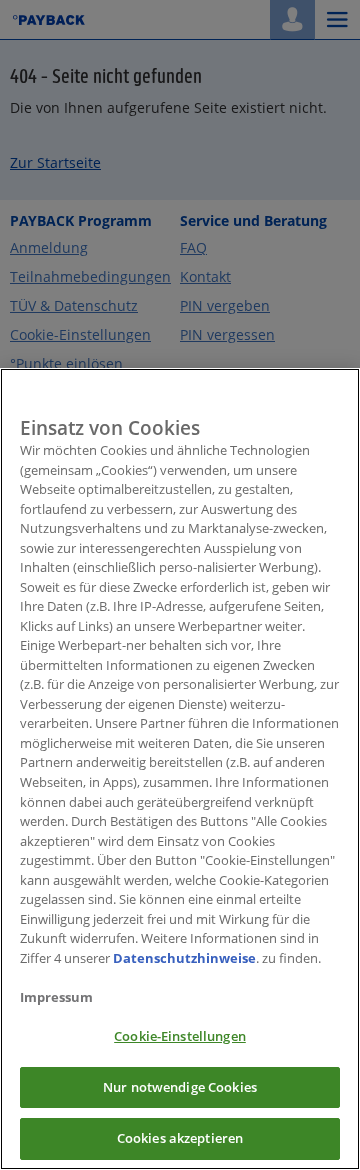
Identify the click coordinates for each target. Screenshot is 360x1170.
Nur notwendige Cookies (180, 1087)
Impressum (56, 997)
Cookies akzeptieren (180, 1138)
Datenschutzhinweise (184, 958)
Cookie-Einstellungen (180, 1036)
